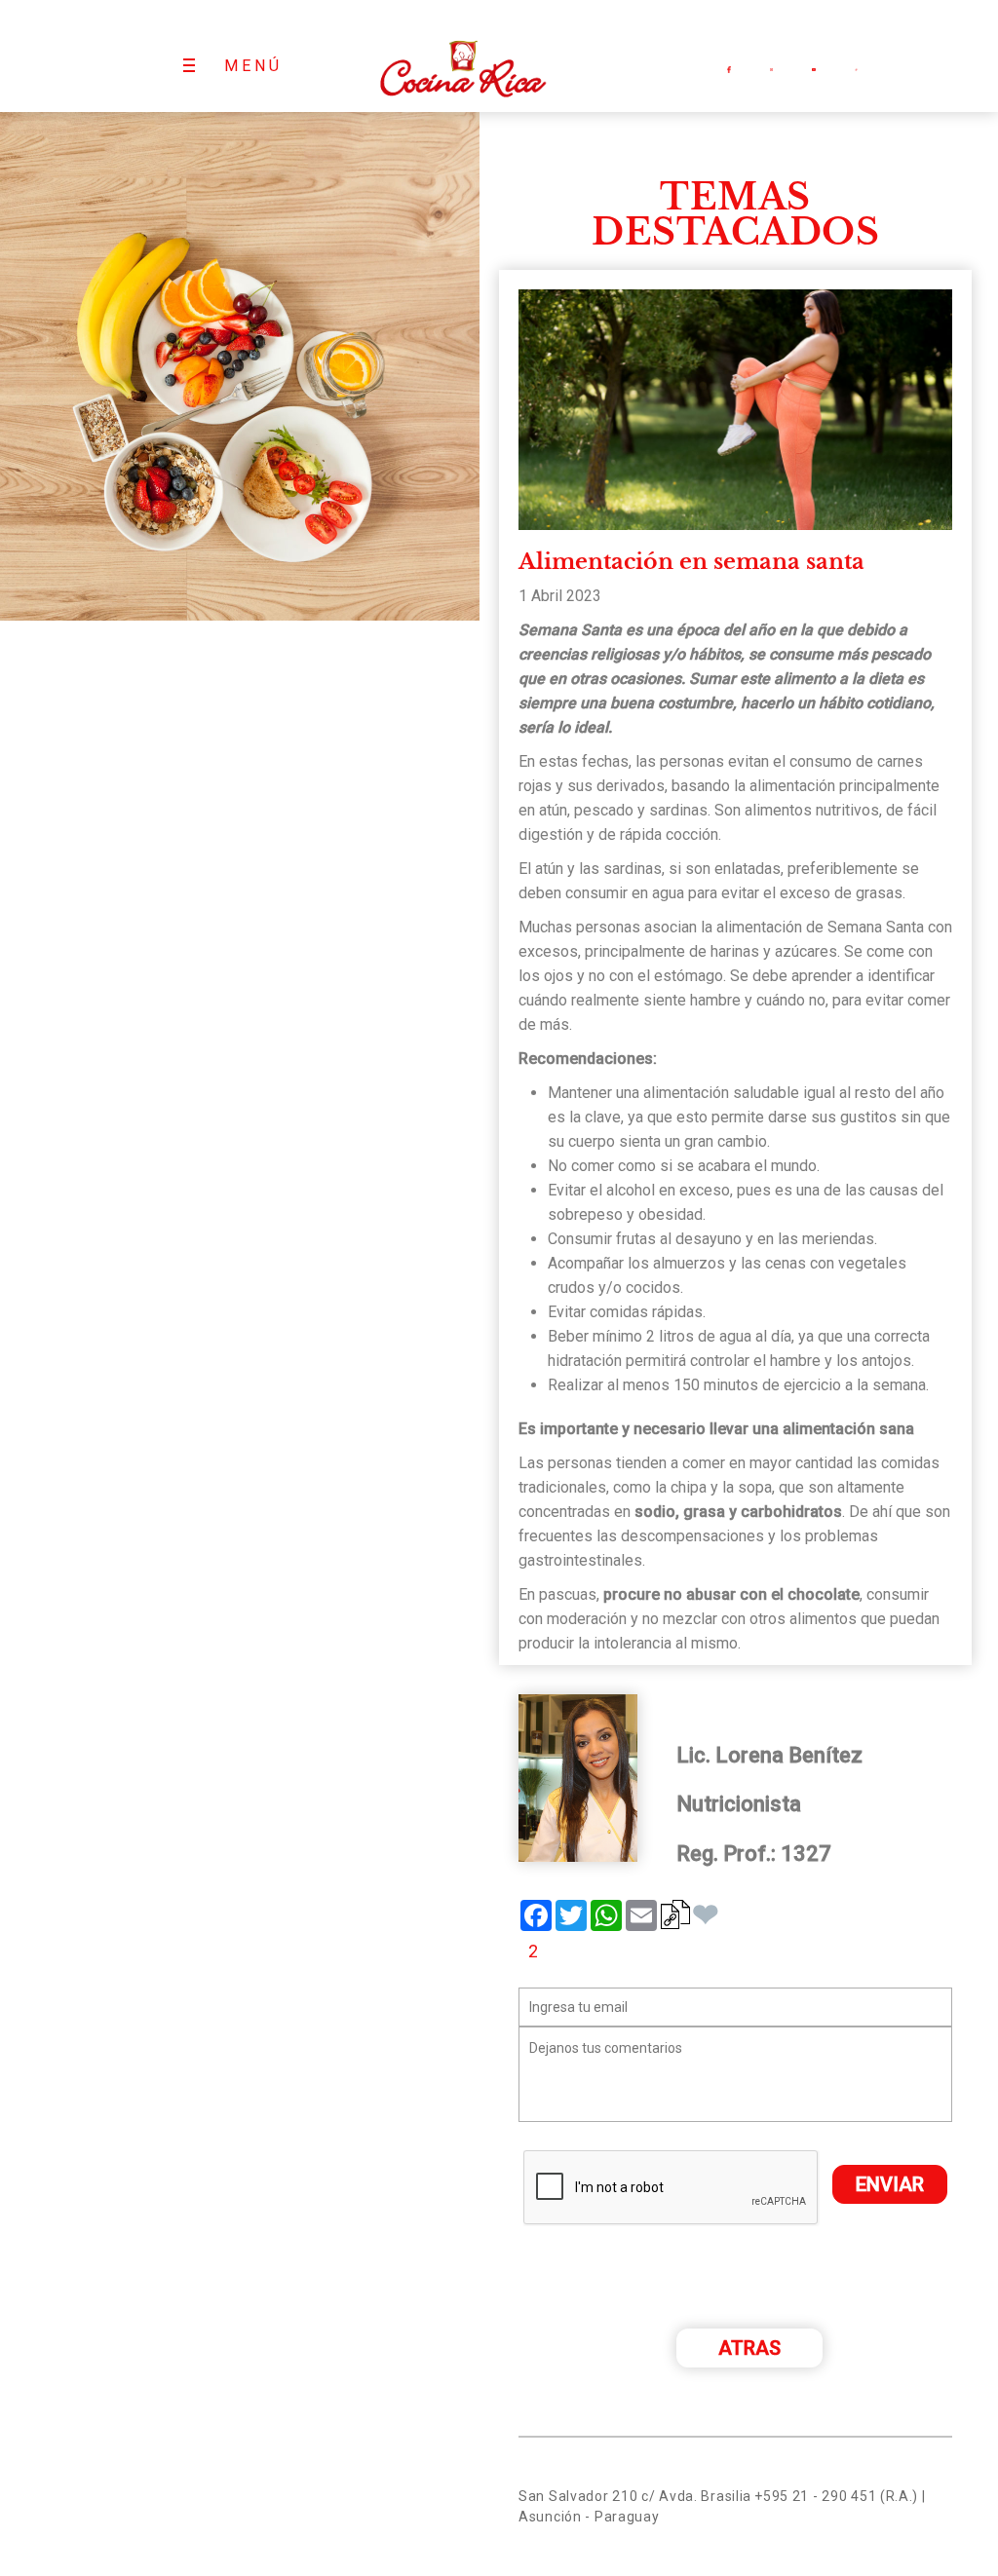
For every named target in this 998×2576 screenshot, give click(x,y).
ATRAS (749, 2348)
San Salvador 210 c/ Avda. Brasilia (635, 2496)
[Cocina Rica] (462, 56)
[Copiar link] (675, 1914)
